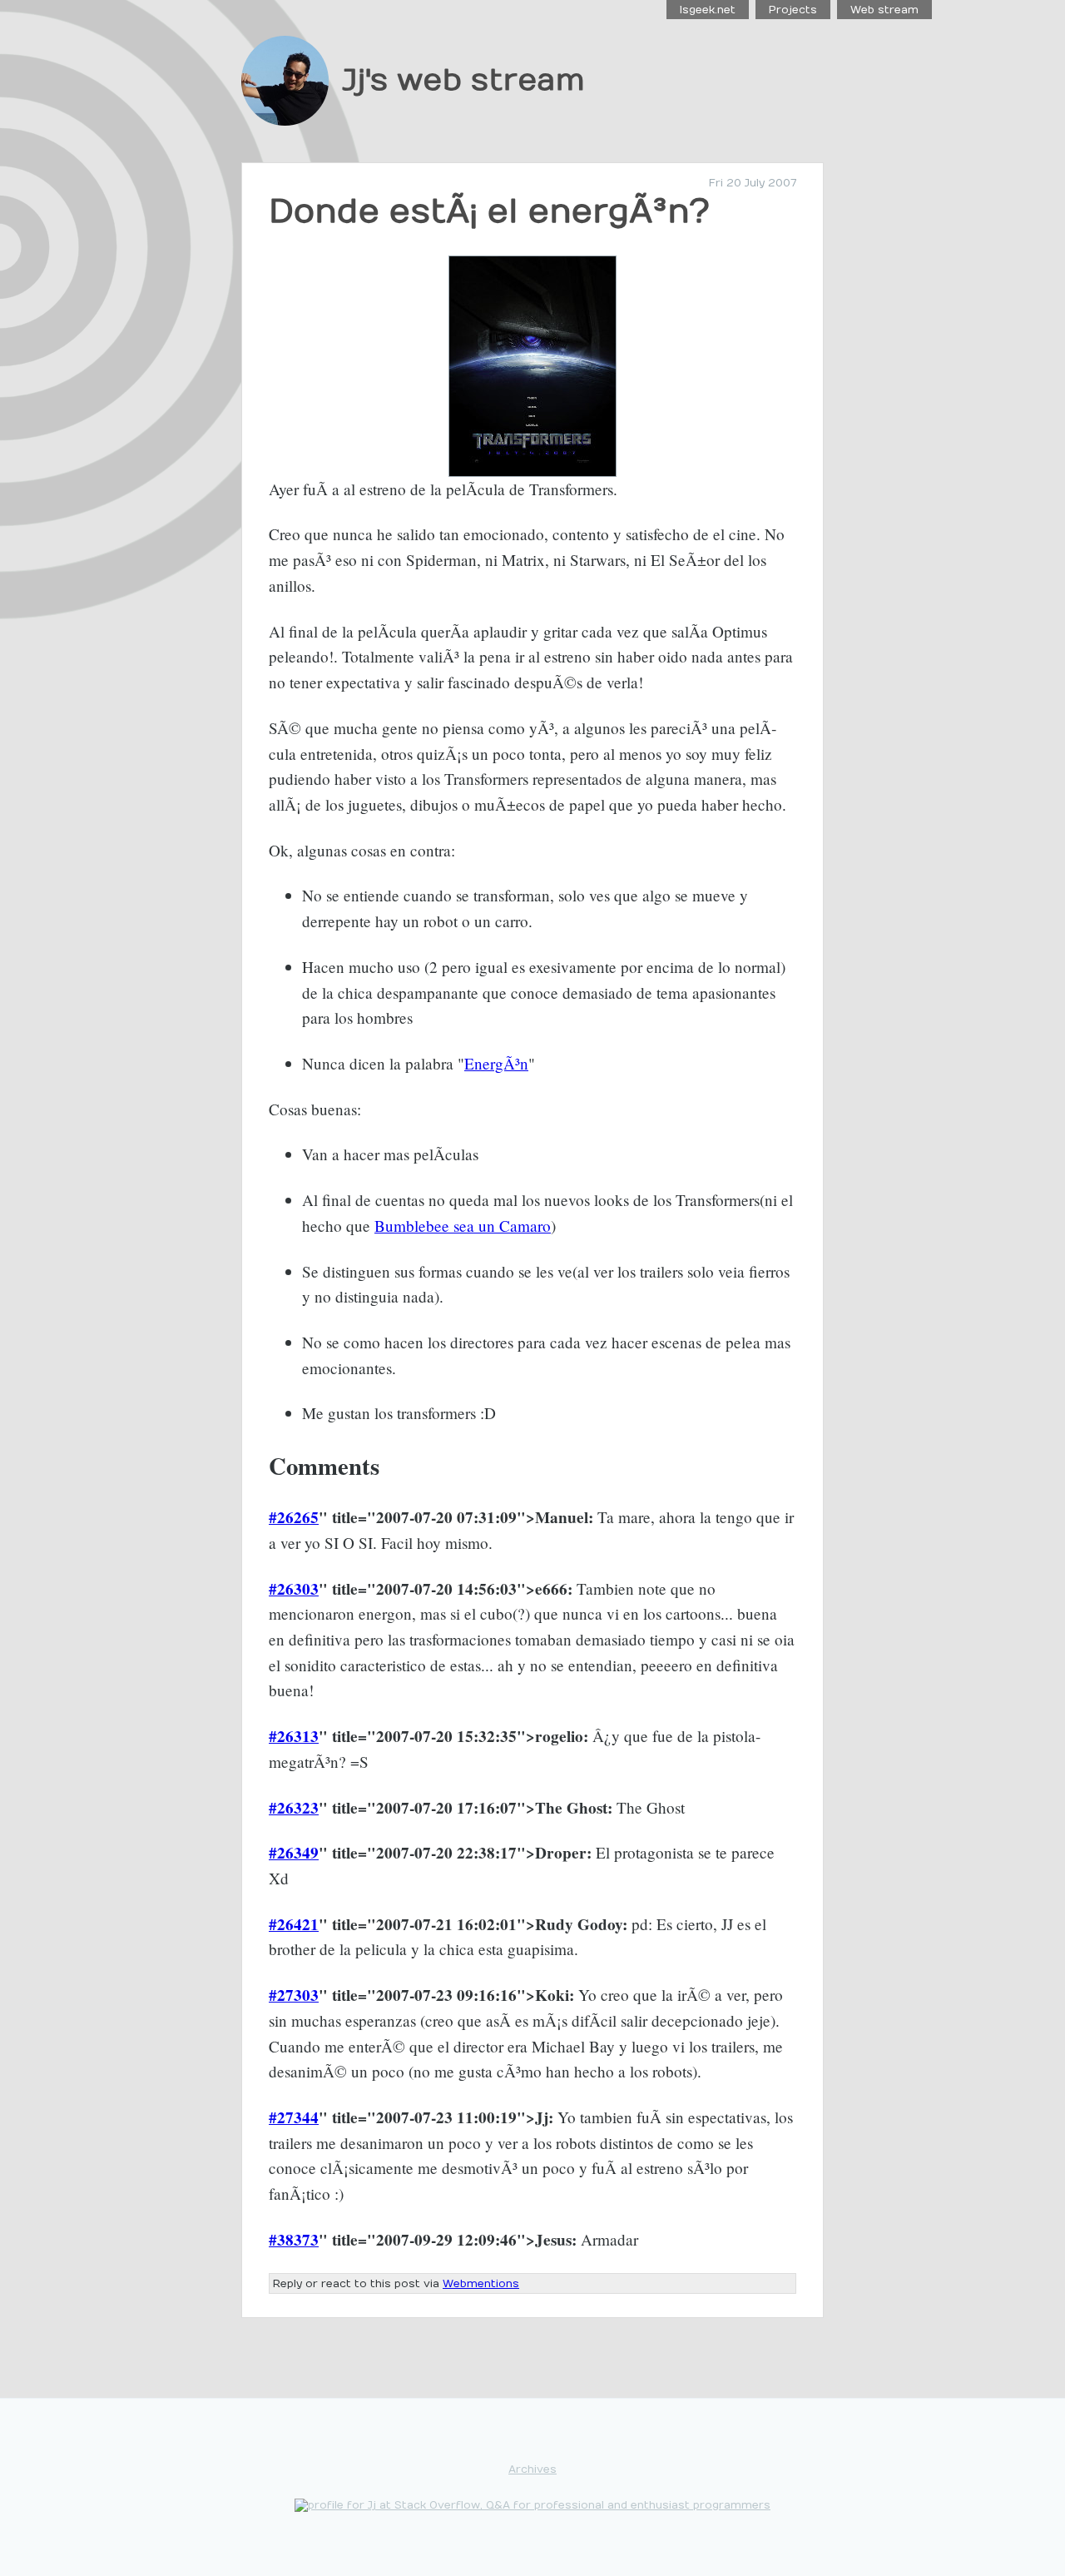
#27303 (294, 1995)
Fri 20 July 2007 (753, 183)
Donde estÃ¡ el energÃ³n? (489, 212)
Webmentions (481, 2283)
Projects (793, 10)
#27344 (294, 2117)
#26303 (294, 1589)
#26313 (294, 1736)
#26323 (294, 1808)
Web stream (884, 10)
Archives (532, 2469)
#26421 (294, 1924)
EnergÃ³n (496, 1063)
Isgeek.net (708, 10)
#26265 (294, 1517)
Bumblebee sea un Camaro (463, 1226)
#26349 (294, 1853)
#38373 (294, 2240)
